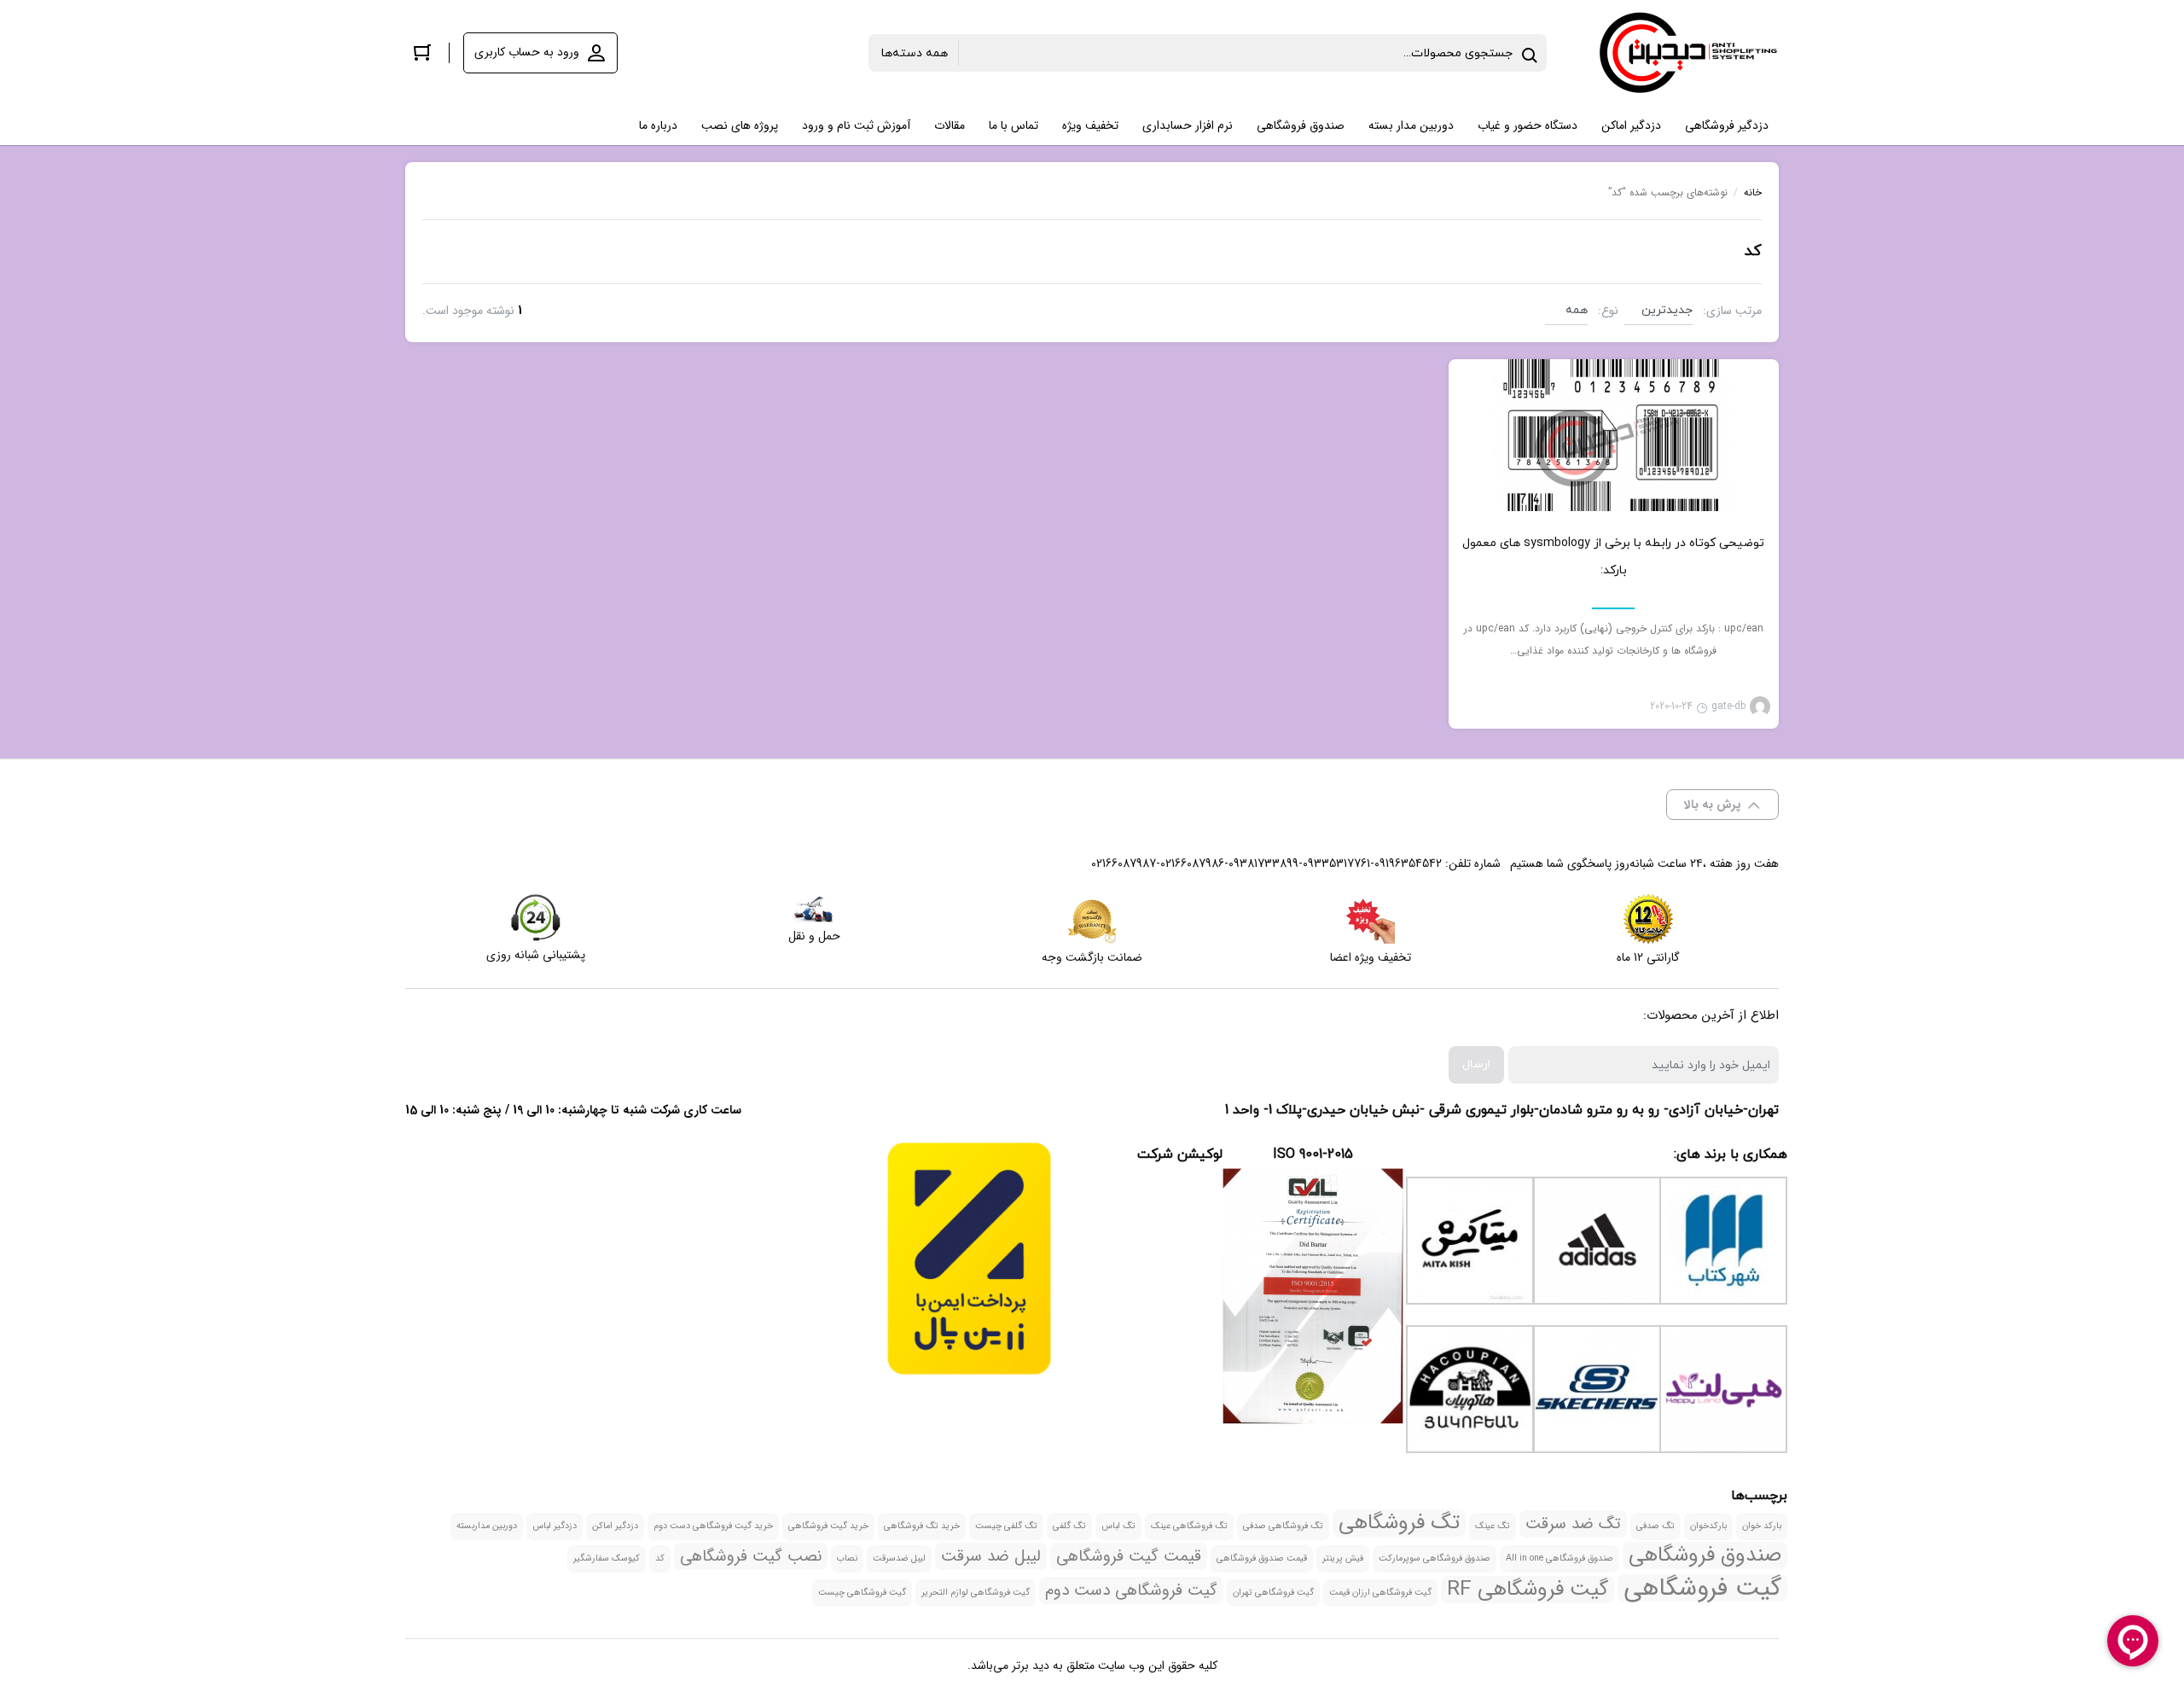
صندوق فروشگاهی (1705, 1555)
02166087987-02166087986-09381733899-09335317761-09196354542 (1266, 863)
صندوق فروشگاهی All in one (1560, 1558)
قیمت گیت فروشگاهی (1129, 1556)
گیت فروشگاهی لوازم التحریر (976, 1593)
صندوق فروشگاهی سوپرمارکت (1435, 1558)
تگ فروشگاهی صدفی (1283, 1526)
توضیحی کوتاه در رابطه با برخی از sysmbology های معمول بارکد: (1613, 557)
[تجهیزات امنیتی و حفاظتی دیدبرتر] (1688, 53)
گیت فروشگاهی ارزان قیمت (1380, 1593)
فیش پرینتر (1343, 1558)
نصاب (847, 1558)
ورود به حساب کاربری (527, 52)
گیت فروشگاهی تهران (1273, 1593)
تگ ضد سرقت (1573, 1524)
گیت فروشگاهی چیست (862, 1593)
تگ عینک (1493, 1526)
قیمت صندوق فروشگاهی (1262, 1558)
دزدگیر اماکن (615, 1526)
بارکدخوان (1708, 1526)
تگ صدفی (1655, 1526)
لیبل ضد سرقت (991, 1556)
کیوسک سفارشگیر (607, 1558)
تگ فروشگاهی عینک (1189, 1526)
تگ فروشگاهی (1399, 1523)
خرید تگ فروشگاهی (922, 1526)
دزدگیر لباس (555, 1526)
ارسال (1476, 1064)
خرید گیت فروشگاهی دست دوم (713, 1526)
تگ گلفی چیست (1006, 1526)
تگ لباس (1118, 1526)
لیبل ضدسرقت (899, 1558)
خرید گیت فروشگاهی (828, 1526)
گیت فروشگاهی (1702, 1588)
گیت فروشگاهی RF (1528, 1590)
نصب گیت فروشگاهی (751, 1556)
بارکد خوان (1762, 1526)
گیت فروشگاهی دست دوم (1131, 1590)
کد (660, 1558)
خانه (1753, 192)
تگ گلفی (1069, 1526)
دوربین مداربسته (487, 1526)
